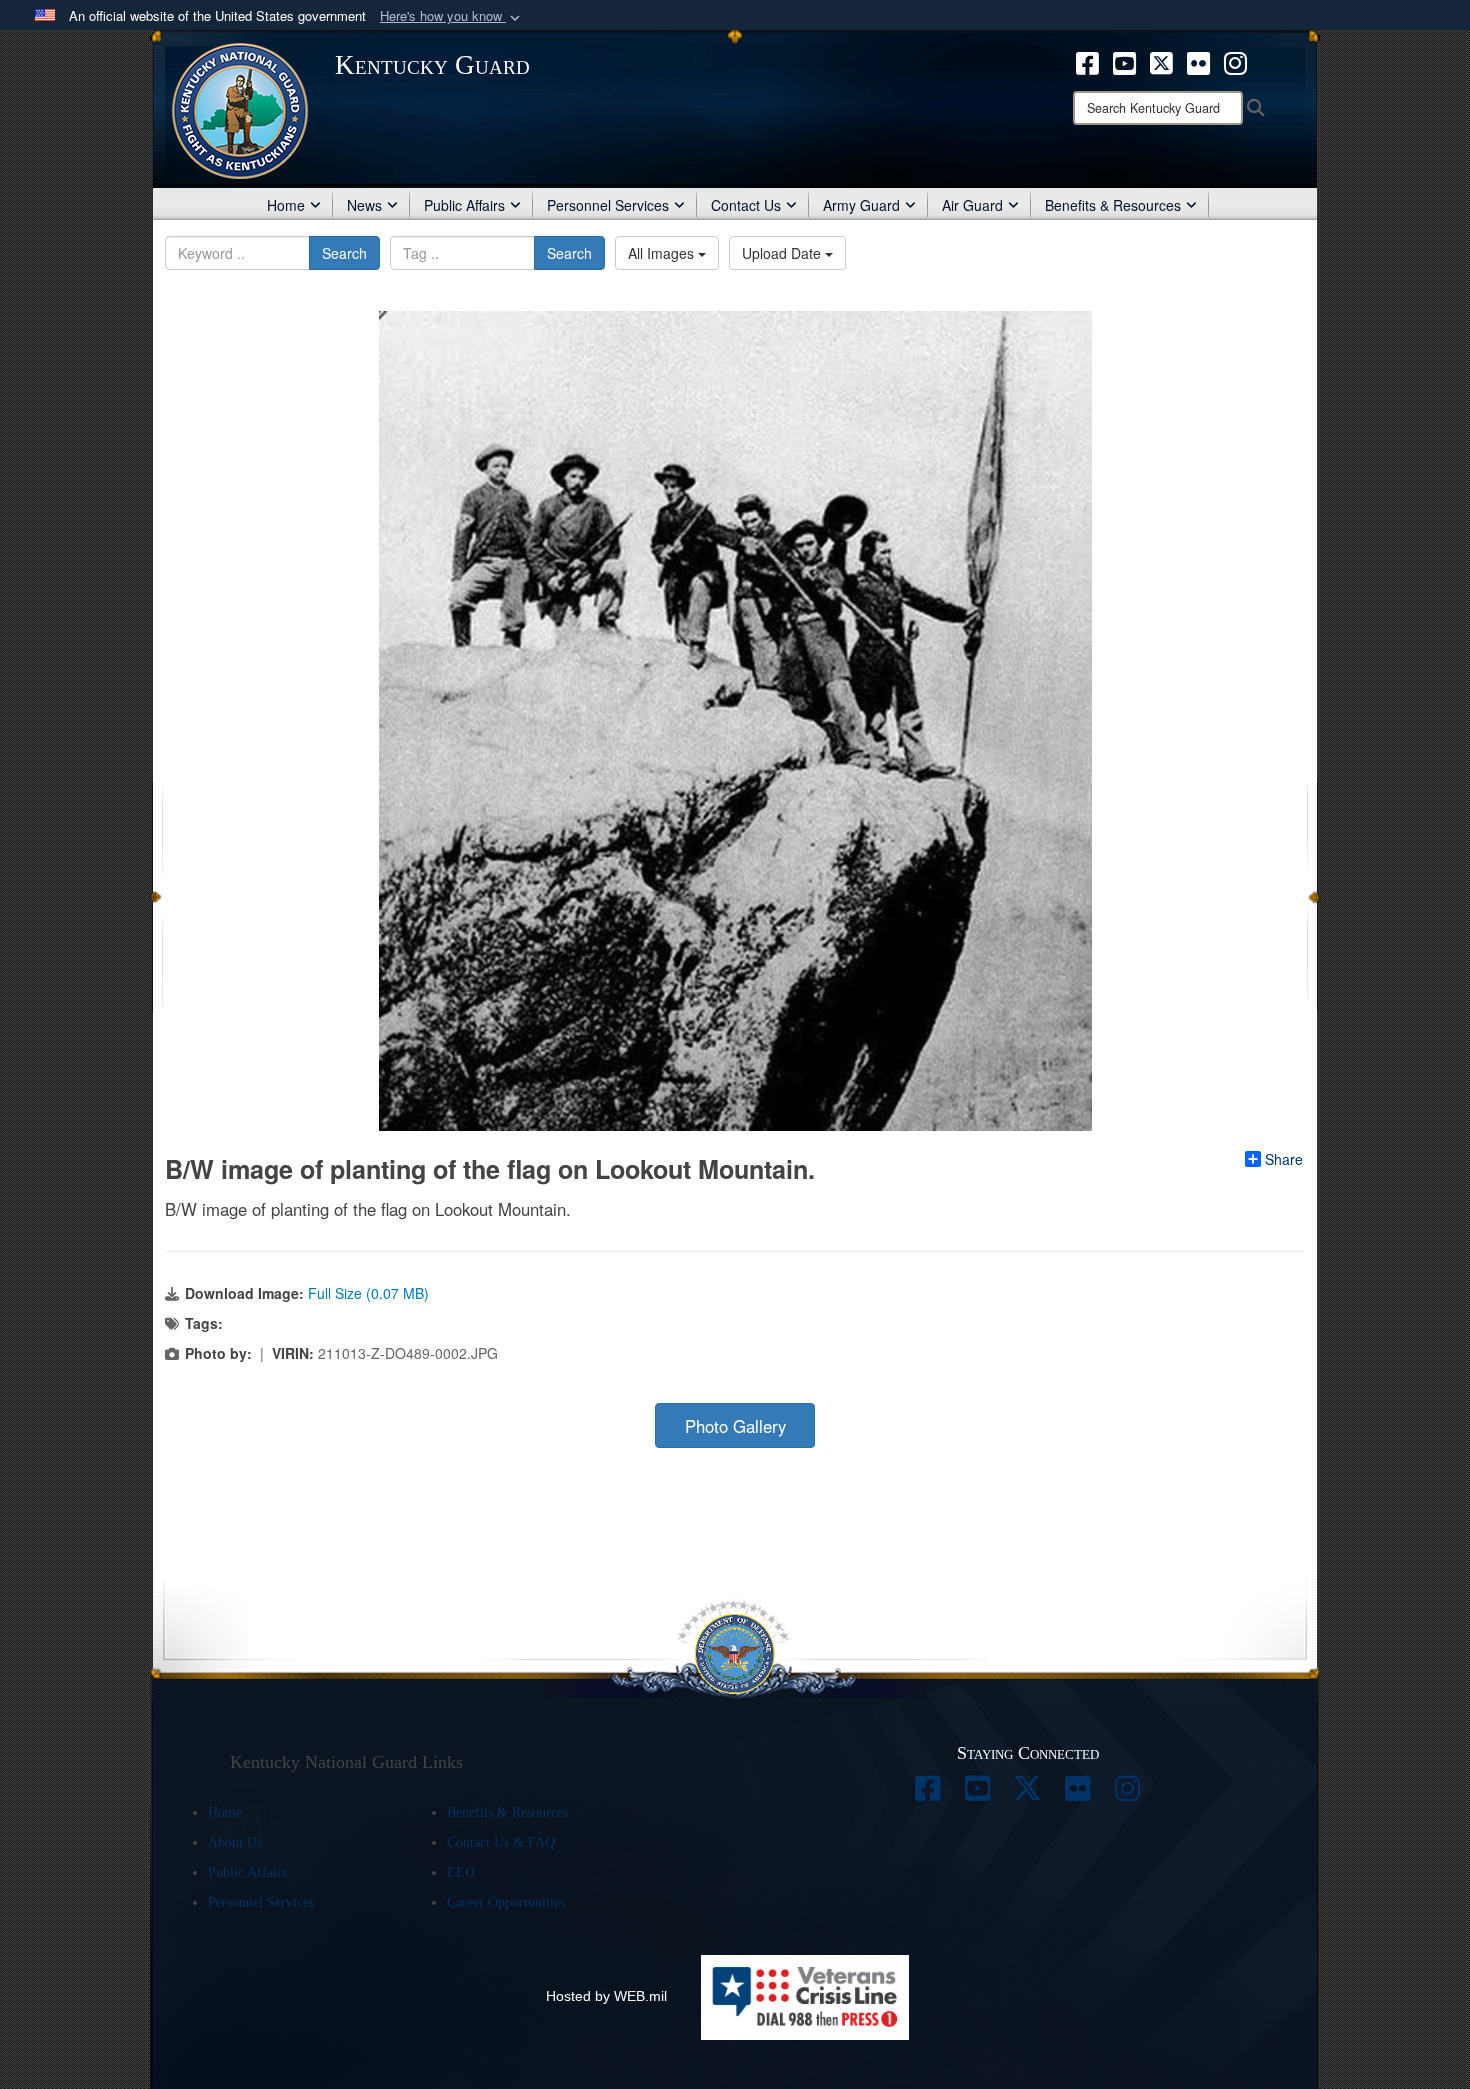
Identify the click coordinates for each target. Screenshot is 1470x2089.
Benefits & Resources (1113, 205)
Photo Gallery (735, 1426)
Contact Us (746, 205)
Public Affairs (464, 205)
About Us (235, 1842)
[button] (452, 16)
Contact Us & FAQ (501, 1842)
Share (1284, 1159)
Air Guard (972, 205)
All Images (663, 253)
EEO (461, 1872)
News (364, 205)
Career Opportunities (506, 1902)
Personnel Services (608, 205)
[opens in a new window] (1087, 61)
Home (286, 205)
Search (344, 253)
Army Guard (861, 205)
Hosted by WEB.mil (606, 1996)
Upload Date (783, 253)
